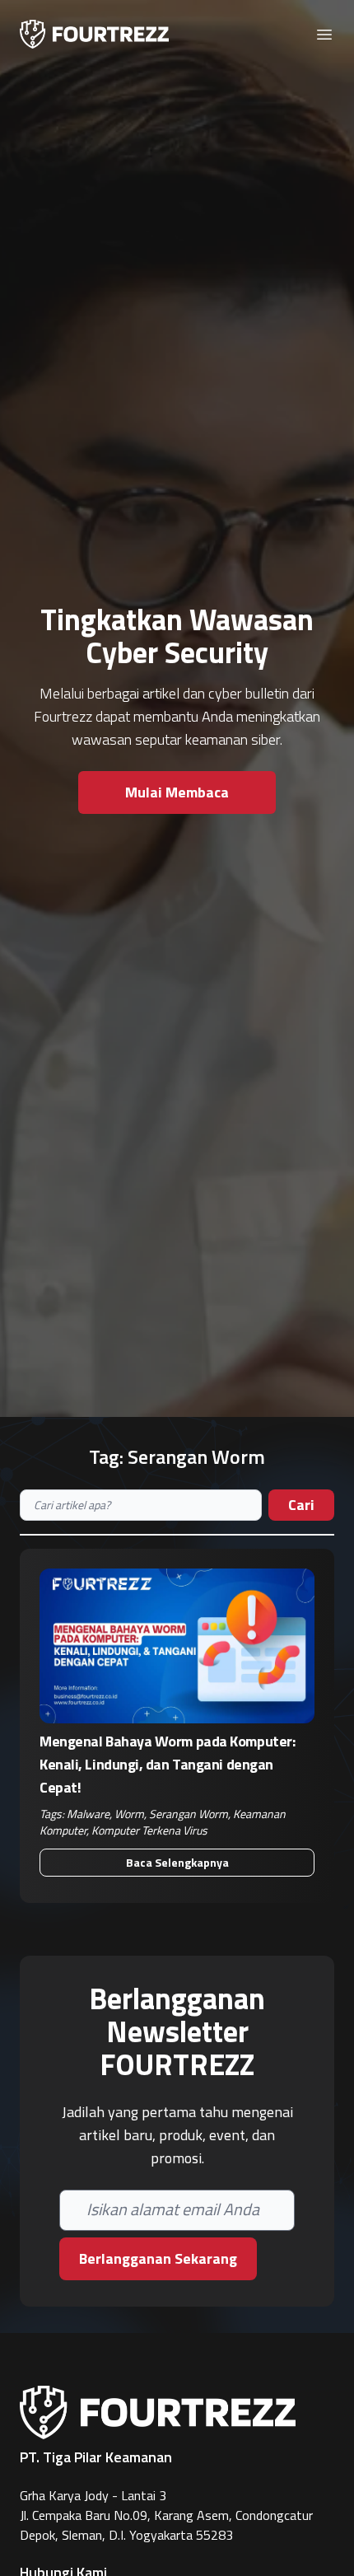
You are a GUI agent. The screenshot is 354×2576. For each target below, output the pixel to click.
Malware (88, 1814)
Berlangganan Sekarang (158, 2258)
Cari (301, 1505)
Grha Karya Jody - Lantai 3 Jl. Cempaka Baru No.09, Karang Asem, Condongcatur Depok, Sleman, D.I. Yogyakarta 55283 (166, 2515)
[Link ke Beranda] (94, 34)
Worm (129, 1814)
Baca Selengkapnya (177, 1862)
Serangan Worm (189, 1814)
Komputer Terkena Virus (149, 1830)
